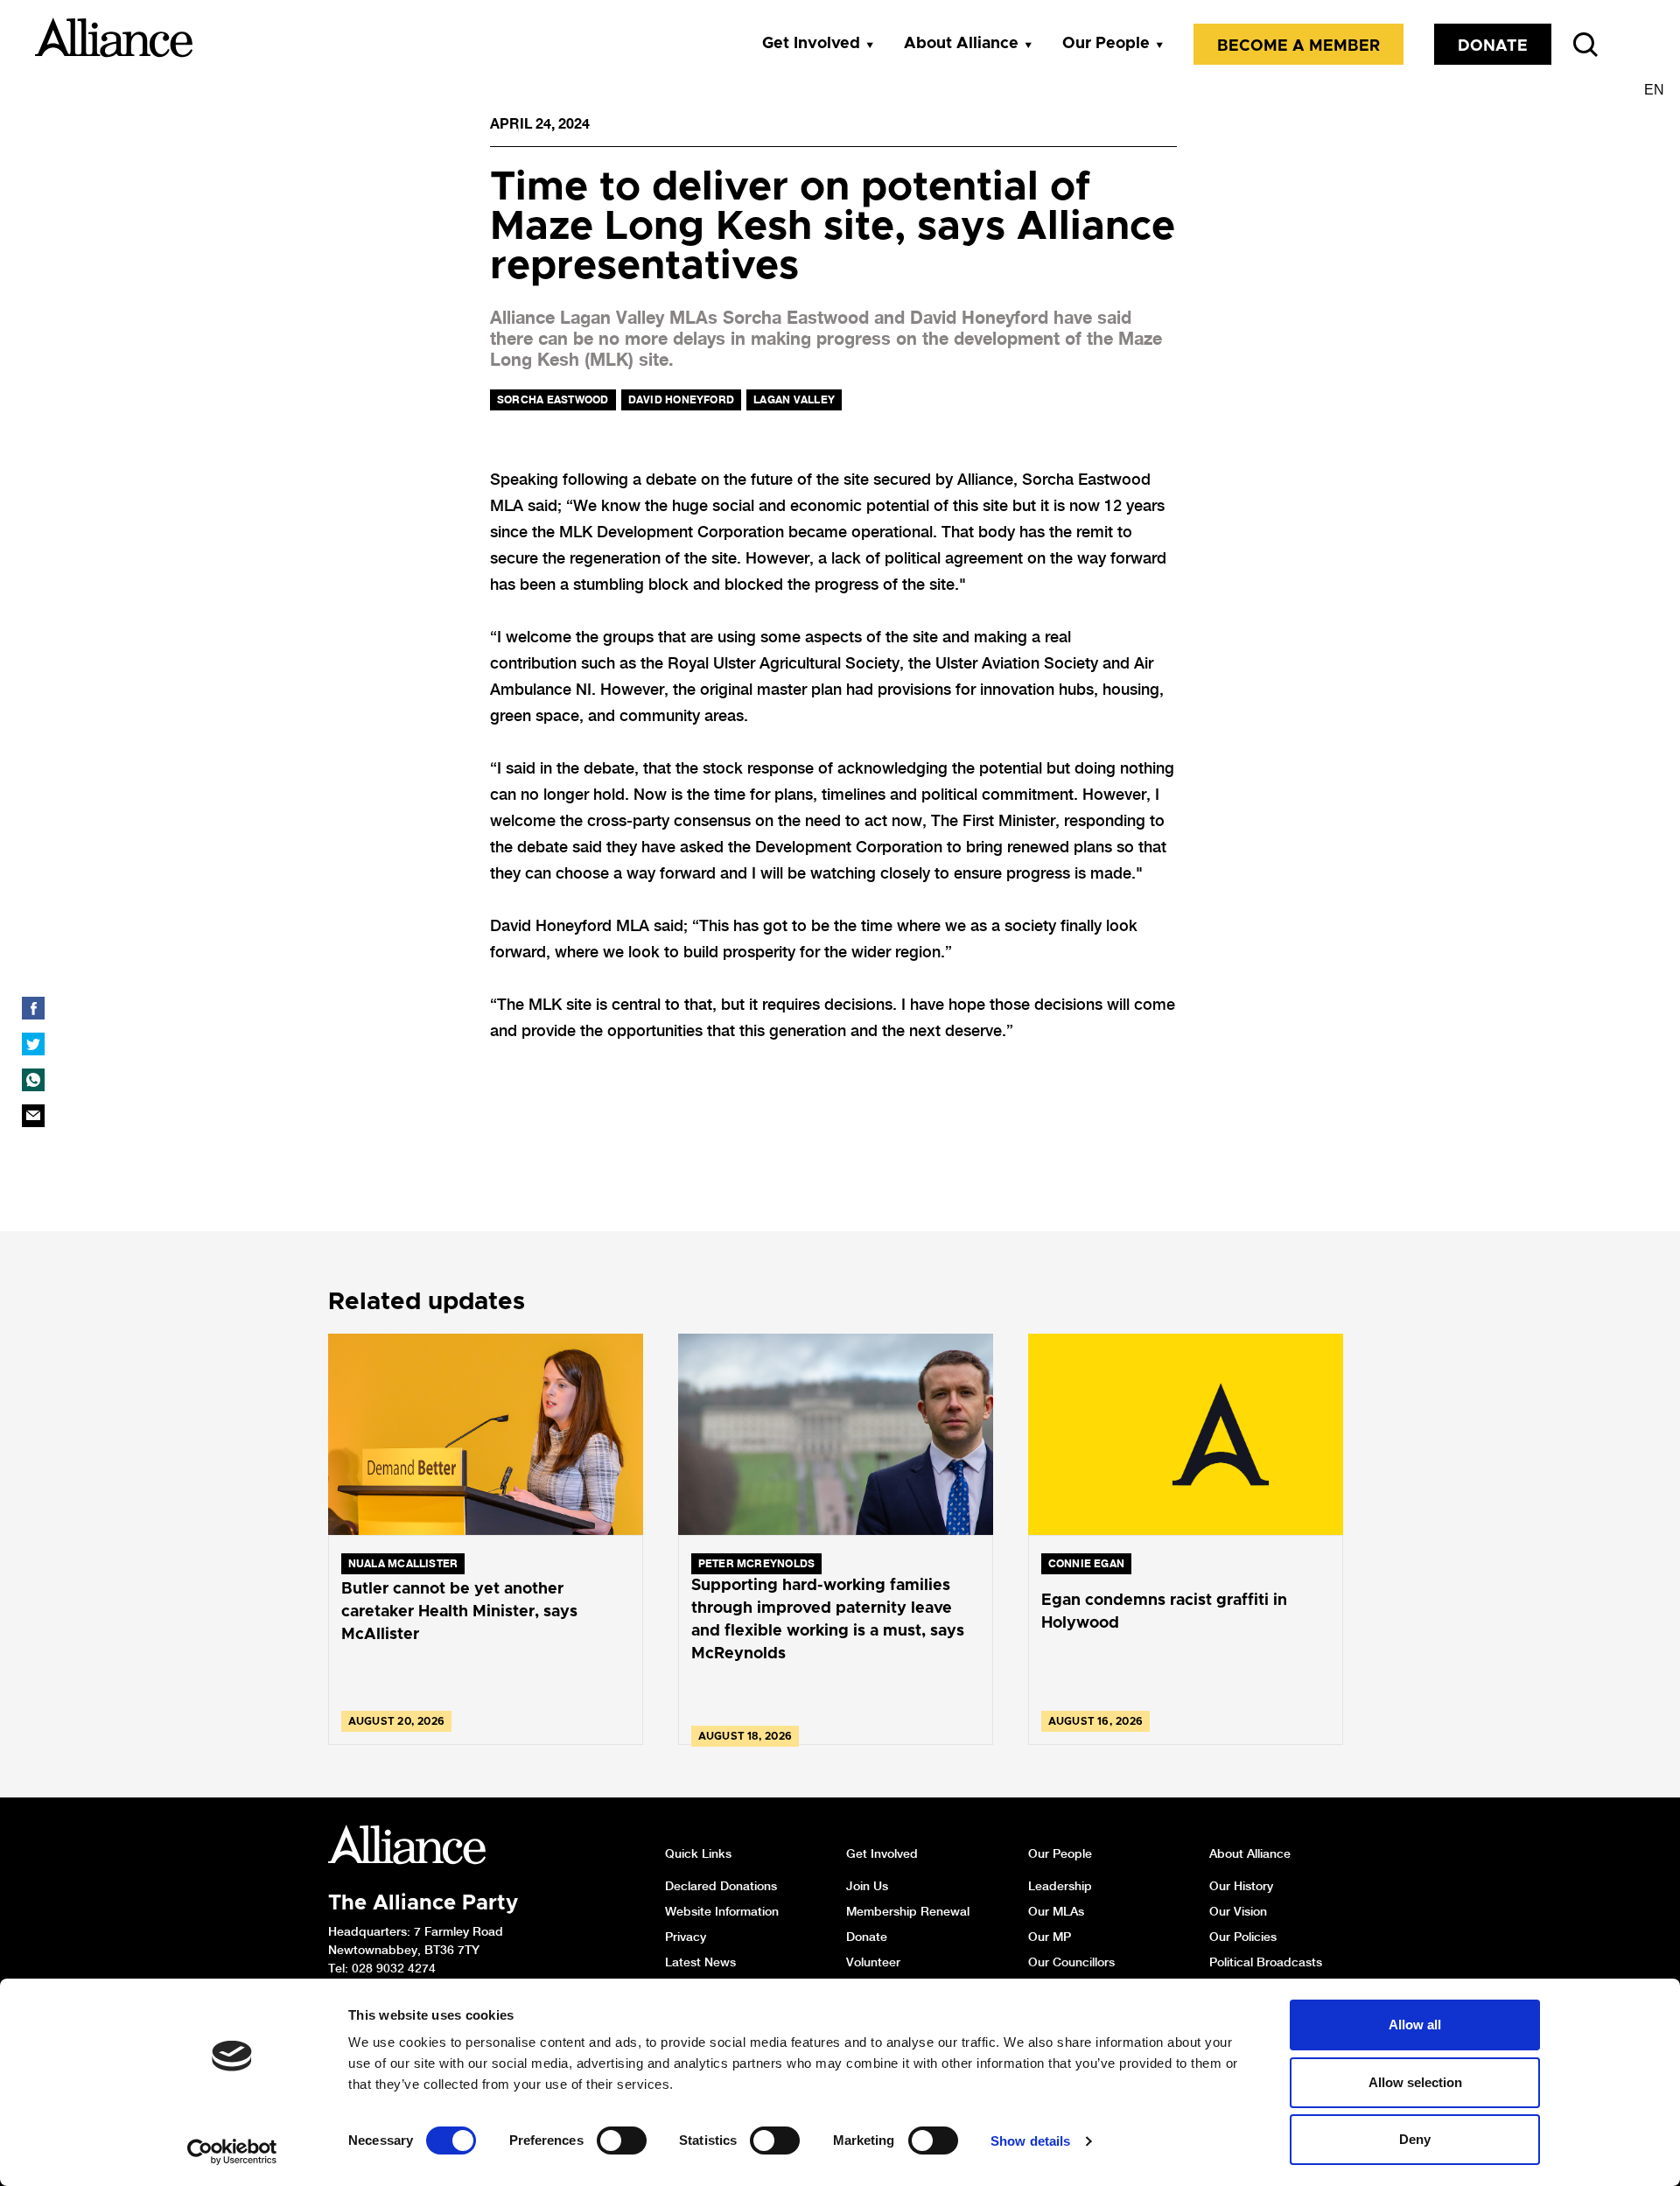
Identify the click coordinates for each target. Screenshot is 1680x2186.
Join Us (867, 1886)
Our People (1106, 44)
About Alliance (961, 44)
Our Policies (1243, 1937)
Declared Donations (721, 1886)
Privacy (686, 1937)
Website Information (722, 1911)
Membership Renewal (908, 1911)
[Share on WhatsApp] (33, 1080)
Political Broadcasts (1266, 1962)
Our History (1241, 1886)
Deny (1415, 2139)
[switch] (622, 2140)
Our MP (1050, 1937)
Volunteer (873, 1962)
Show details (1030, 2141)
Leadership (1060, 1886)
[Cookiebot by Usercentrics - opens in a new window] (232, 2152)
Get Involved (811, 44)
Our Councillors (1071, 1962)
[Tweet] (33, 1044)
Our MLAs (1056, 1911)
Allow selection (1415, 2082)
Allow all (1415, 2025)
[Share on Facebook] (33, 1008)
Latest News (700, 1962)
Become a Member (1298, 46)
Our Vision (1238, 1911)
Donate (1493, 46)
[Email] (33, 1116)
